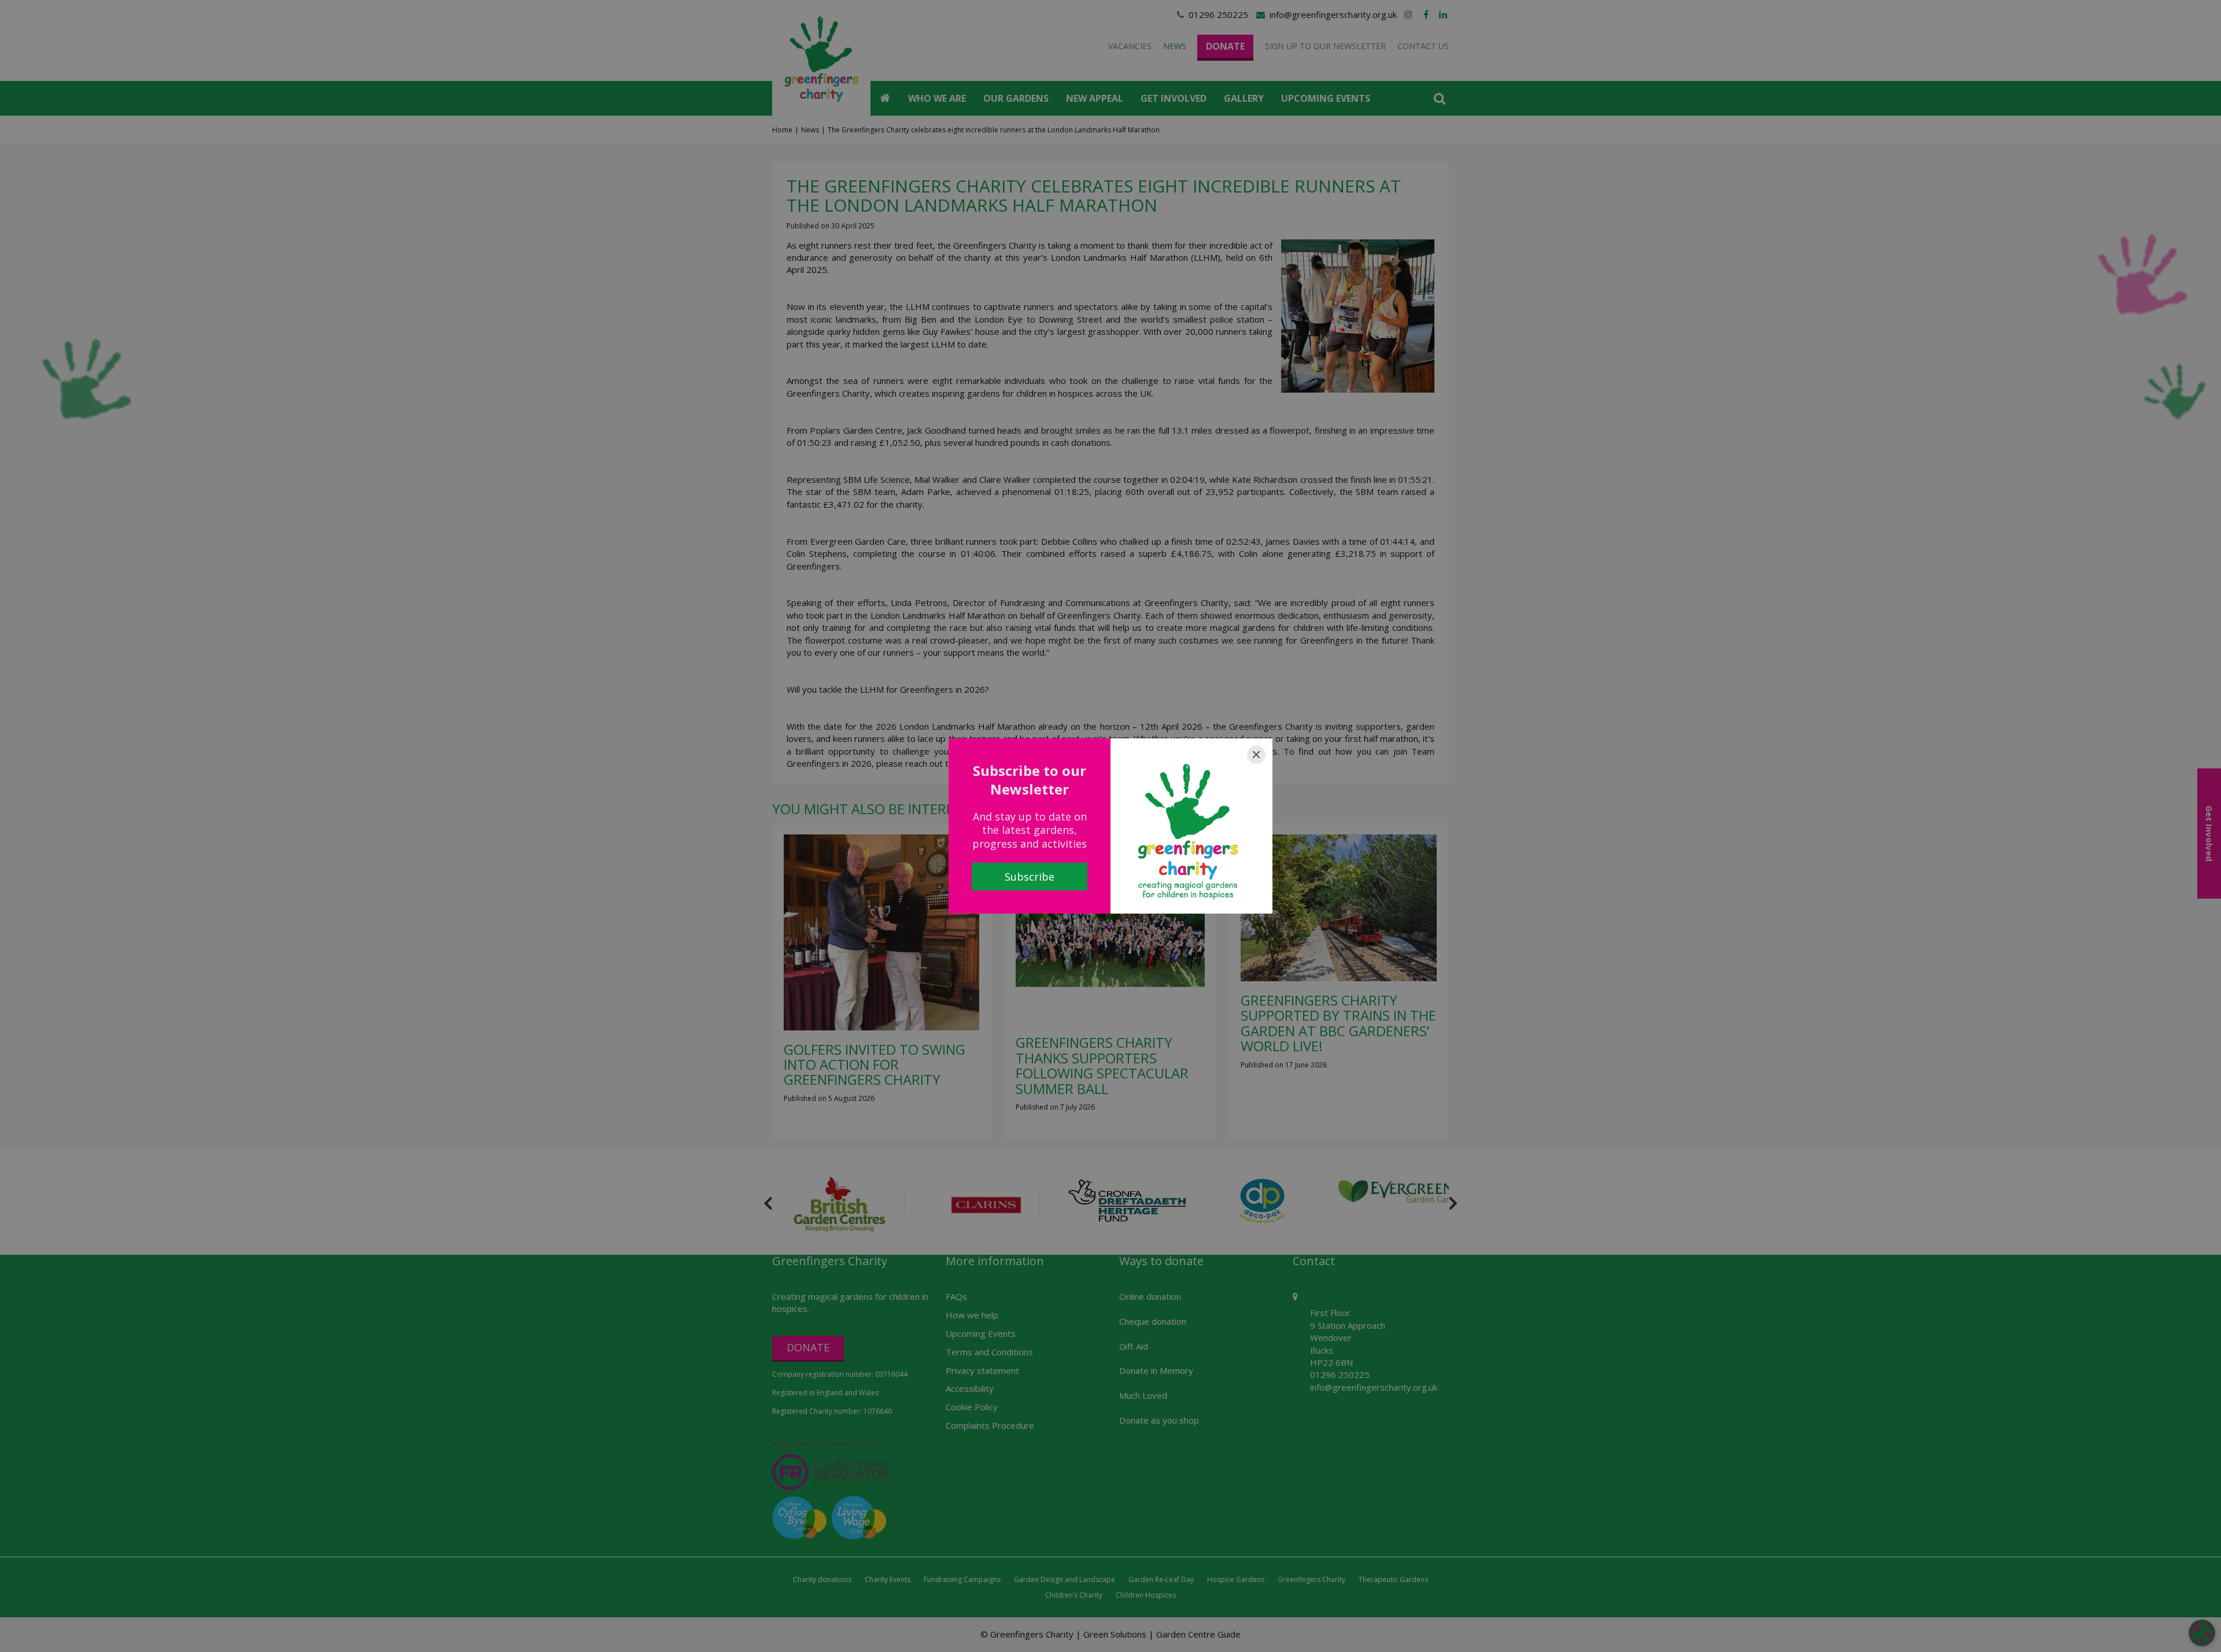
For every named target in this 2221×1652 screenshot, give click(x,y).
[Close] (1256, 755)
